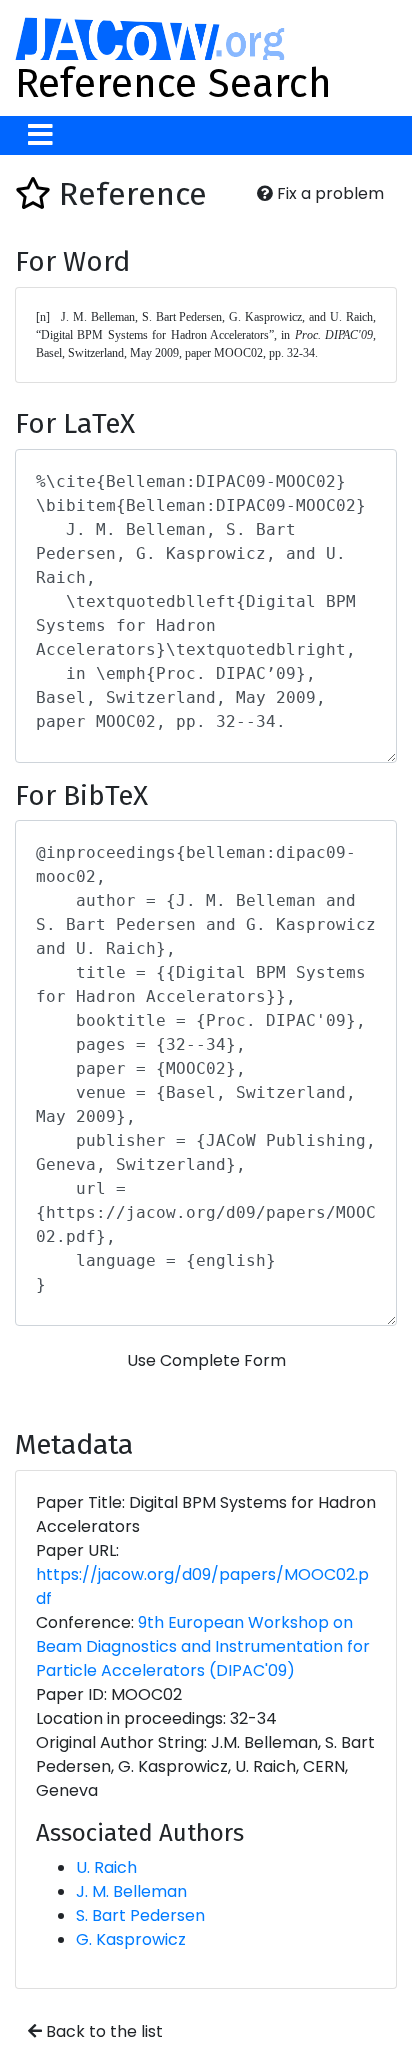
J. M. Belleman (131, 1891)
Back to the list (102, 2031)
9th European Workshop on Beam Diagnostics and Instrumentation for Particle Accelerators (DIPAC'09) (203, 1646)
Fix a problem (328, 193)
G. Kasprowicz (131, 1939)
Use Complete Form (206, 1360)
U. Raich (106, 1867)
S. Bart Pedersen (140, 1915)
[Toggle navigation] (40, 135)
